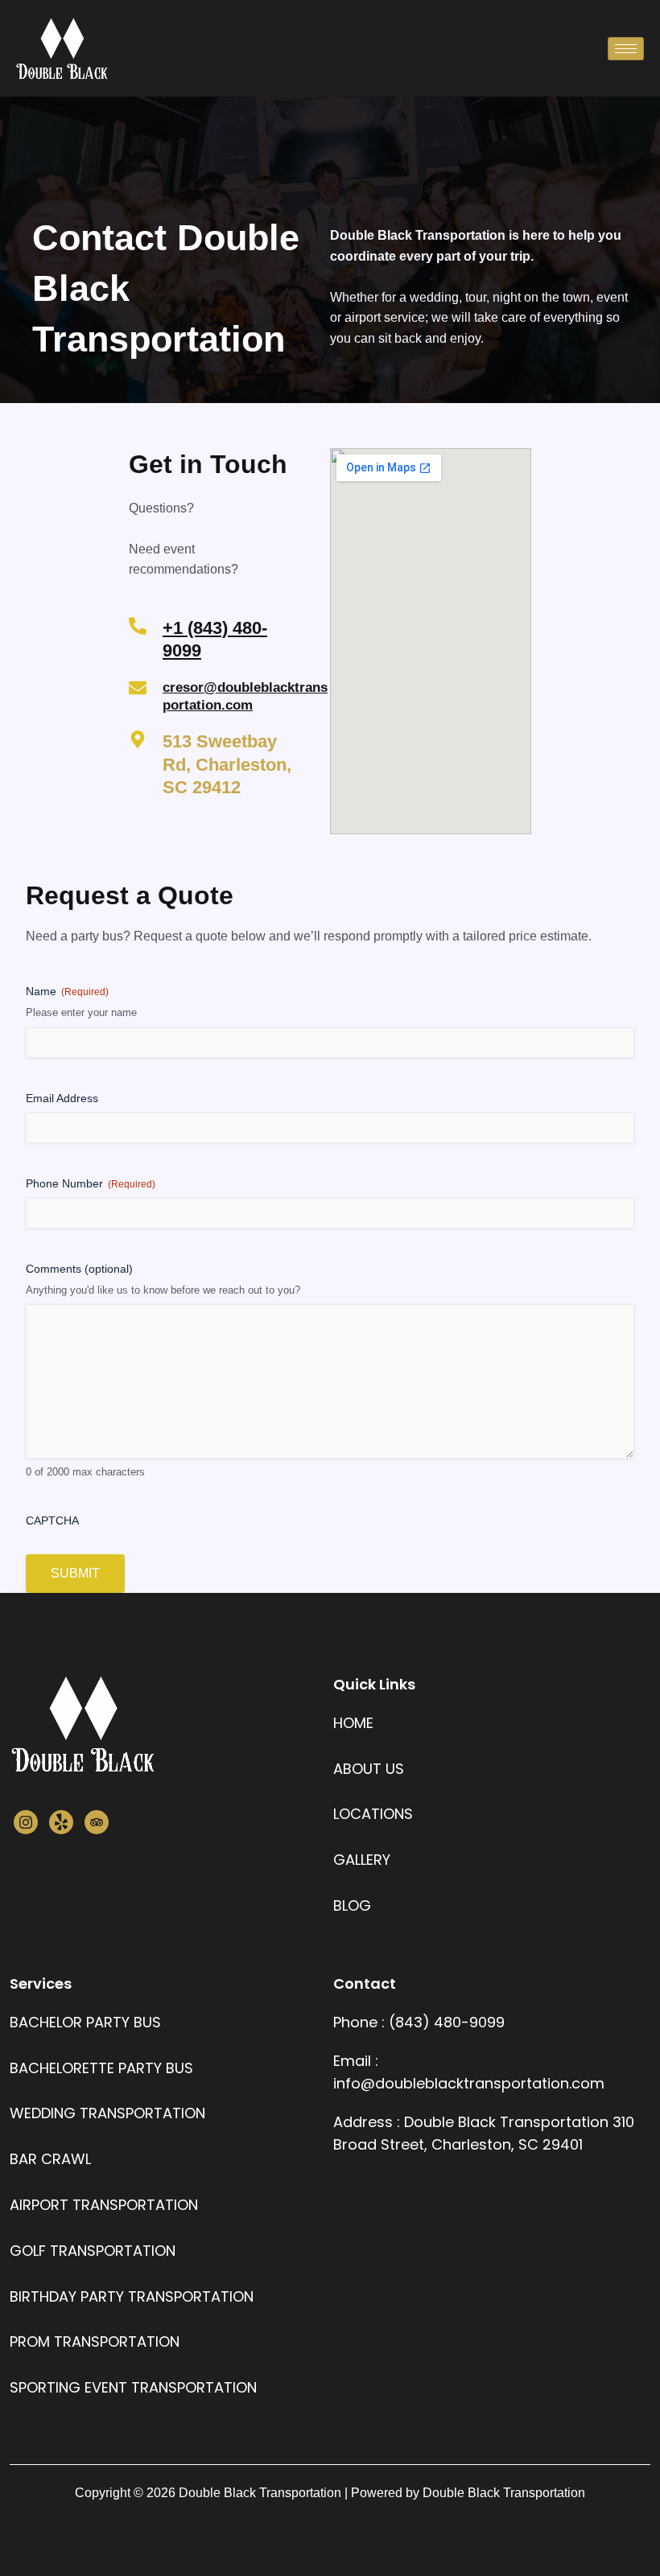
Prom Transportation (95, 2341)
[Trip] (97, 1822)
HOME (353, 1723)
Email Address (62, 1098)
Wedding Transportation (107, 2113)
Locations (373, 1814)
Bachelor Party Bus (85, 2022)
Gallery (362, 1860)
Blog (352, 1905)
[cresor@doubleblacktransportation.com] (138, 688)
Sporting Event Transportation (133, 2387)
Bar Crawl (50, 2159)
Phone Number (91, 1183)
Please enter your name (81, 1012)
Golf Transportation (93, 2251)
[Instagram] (26, 1822)
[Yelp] (61, 1822)
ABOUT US (369, 1769)
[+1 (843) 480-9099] (138, 626)
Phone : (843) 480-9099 (419, 2022)
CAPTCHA (52, 1520)
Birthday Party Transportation (132, 2296)
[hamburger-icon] (626, 49)
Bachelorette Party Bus (101, 2068)
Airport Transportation (104, 2205)
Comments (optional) (79, 1269)
